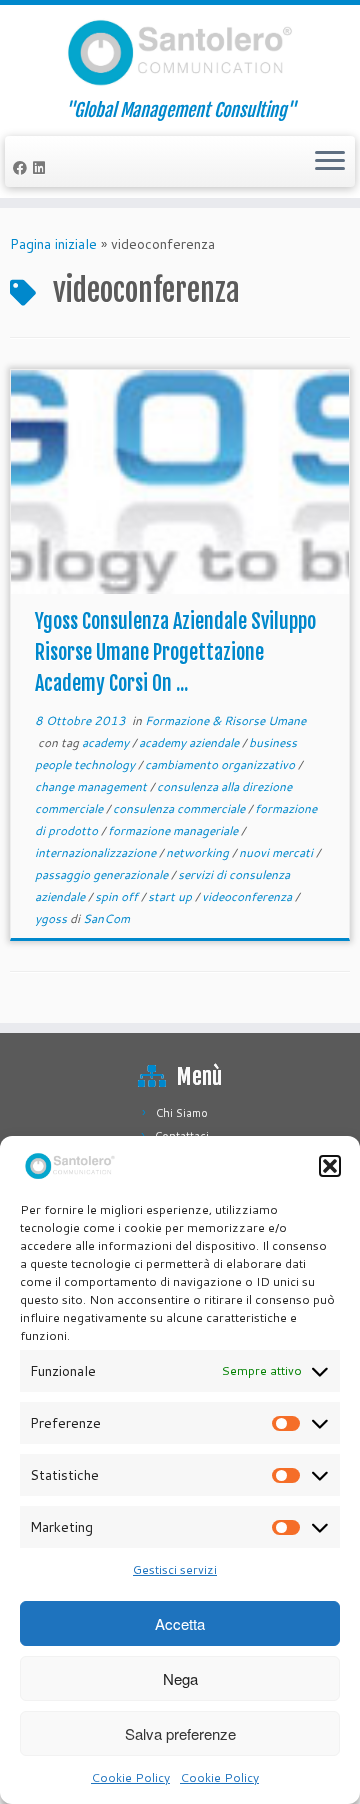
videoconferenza (248, 896)
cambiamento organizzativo (221, 764)
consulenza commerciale (180, 808)
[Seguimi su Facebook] (23, 168)
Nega (180, 1678)
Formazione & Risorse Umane (225, 720)
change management (92, 786)
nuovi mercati (277, 852)
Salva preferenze (180, 1733)
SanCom (106, 918)
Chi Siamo (182, 1113)
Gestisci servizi (175, 1569)
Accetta (180, 1623)
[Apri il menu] (330, 162)
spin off (118, 896)
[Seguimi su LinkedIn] (42, 168)
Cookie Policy (130, 1777)
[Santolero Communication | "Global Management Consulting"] (180, 52)
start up (171, 896)
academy (107, 742)
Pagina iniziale (53, 244)
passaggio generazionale (103, 874)
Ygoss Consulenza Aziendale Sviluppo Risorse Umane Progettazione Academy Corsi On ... (175, 652)
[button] (330, 1166)
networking (199, 852)
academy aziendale (190, 742)
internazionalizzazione (97, 852)
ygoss (52, 918)
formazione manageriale (174, 830)
